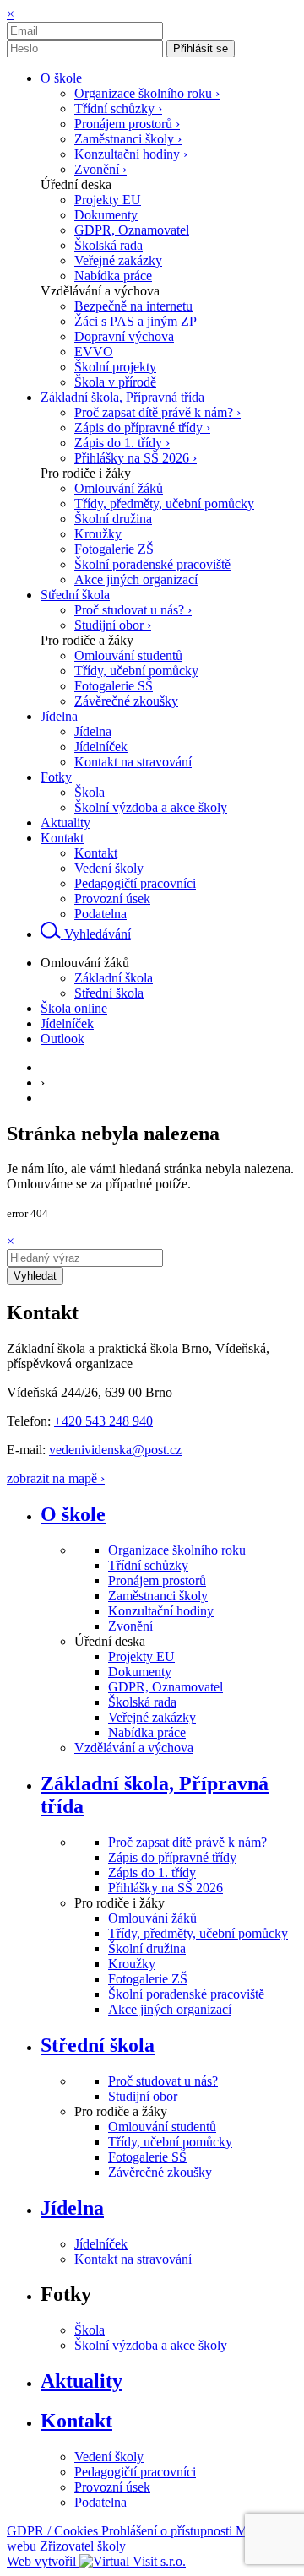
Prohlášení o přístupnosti (168, 2531)
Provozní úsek (112, 2487)
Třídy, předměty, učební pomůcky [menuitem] (164, 503)
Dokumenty (140, 1672)
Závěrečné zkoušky (160, 2172)
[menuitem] (61, 78)
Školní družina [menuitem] (113, 519)
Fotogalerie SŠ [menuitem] (114, 686)
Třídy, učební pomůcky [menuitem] (136, 671)
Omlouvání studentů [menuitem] (128, 655)
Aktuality (81, 2381)
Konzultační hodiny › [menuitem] (131, 154)
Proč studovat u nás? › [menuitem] (133, 610)
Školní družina (147, 1948)
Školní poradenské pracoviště (186, 1994)
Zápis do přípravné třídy (172, 1857)
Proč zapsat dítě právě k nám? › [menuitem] (157, 412)
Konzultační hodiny (161, 1611)
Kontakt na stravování (133, 2259)
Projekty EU (141, 1656)
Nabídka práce (147, 1732)
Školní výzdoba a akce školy (151, 2345)
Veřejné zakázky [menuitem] (118, 260)
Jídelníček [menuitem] (101, 747)
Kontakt (76, 2421)
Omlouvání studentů (162, 2127)
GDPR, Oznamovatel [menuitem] (132, 230)
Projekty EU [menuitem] (108, 200)
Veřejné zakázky (152, 1717)
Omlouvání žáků (152, 1918)
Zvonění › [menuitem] (100, 169)
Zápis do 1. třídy (152, 1872)
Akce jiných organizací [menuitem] (136, 579)
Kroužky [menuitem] (98, 534)
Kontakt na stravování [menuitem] (133, 762)
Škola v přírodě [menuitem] (115, 382)
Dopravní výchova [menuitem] (124, 336)
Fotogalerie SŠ (147, 2157)
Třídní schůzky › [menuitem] (118, 108)
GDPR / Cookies (54, 2531)
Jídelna (72, 2208)
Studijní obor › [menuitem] (113, 625)
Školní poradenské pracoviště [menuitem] (152, 564)
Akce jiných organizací (170, 2009)
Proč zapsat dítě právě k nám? (187, 1842)
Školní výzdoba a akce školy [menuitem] (151, 807)
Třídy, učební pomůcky (170, 2142)
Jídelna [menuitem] (93, 731)
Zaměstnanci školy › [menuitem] (128, 139)
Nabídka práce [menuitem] (113, 276)
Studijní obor (143, 2096)
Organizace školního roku (177, 1550)
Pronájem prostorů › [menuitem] (127, 124)
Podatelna (100, 2502)
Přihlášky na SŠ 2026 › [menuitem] (136, 458)
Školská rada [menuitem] (109, 245)
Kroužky (132, 1964)
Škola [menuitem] (90, 792)
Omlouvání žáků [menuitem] (119, 488)
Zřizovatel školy (83, 2546)
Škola (90, 2330)
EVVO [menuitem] (94, 352)
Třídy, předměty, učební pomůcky (198, 1933)
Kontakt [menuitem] (96, 853)
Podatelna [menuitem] (100, 914)
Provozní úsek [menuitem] (112, 898)
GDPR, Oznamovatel (166, 1687)
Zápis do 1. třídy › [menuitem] (122, 443)
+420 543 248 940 (103, 1421)
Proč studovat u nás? (163, 2081)
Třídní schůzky (148, 1565)
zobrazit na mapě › (56, 1478)
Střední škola (98, 2045)
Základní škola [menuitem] (114, 978)
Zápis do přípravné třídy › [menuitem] (142, 428)
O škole (73, 1514)
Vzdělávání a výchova (134, 1748)
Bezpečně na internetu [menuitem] (133, 306)
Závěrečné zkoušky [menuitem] (126, 701)
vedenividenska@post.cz (115, 1450)
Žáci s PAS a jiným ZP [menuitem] (136, 321)
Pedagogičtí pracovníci (135, 2472)
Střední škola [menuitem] (109, 993)
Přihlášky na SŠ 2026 (166, 1888)
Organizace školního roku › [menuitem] (147, 93)
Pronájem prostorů (157, 1580)
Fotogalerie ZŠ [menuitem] (114, 549)
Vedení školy (109, 2457)
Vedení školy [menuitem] (109, 868)
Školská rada (142, 1702)
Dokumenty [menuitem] (106, 215)
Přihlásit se (201, 49)
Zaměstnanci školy (158, 1596)
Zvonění (130, 1626)
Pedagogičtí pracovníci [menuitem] (135, 883)
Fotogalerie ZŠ (148, 1979)
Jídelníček (101, 2244)
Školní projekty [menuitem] (115, 367)
